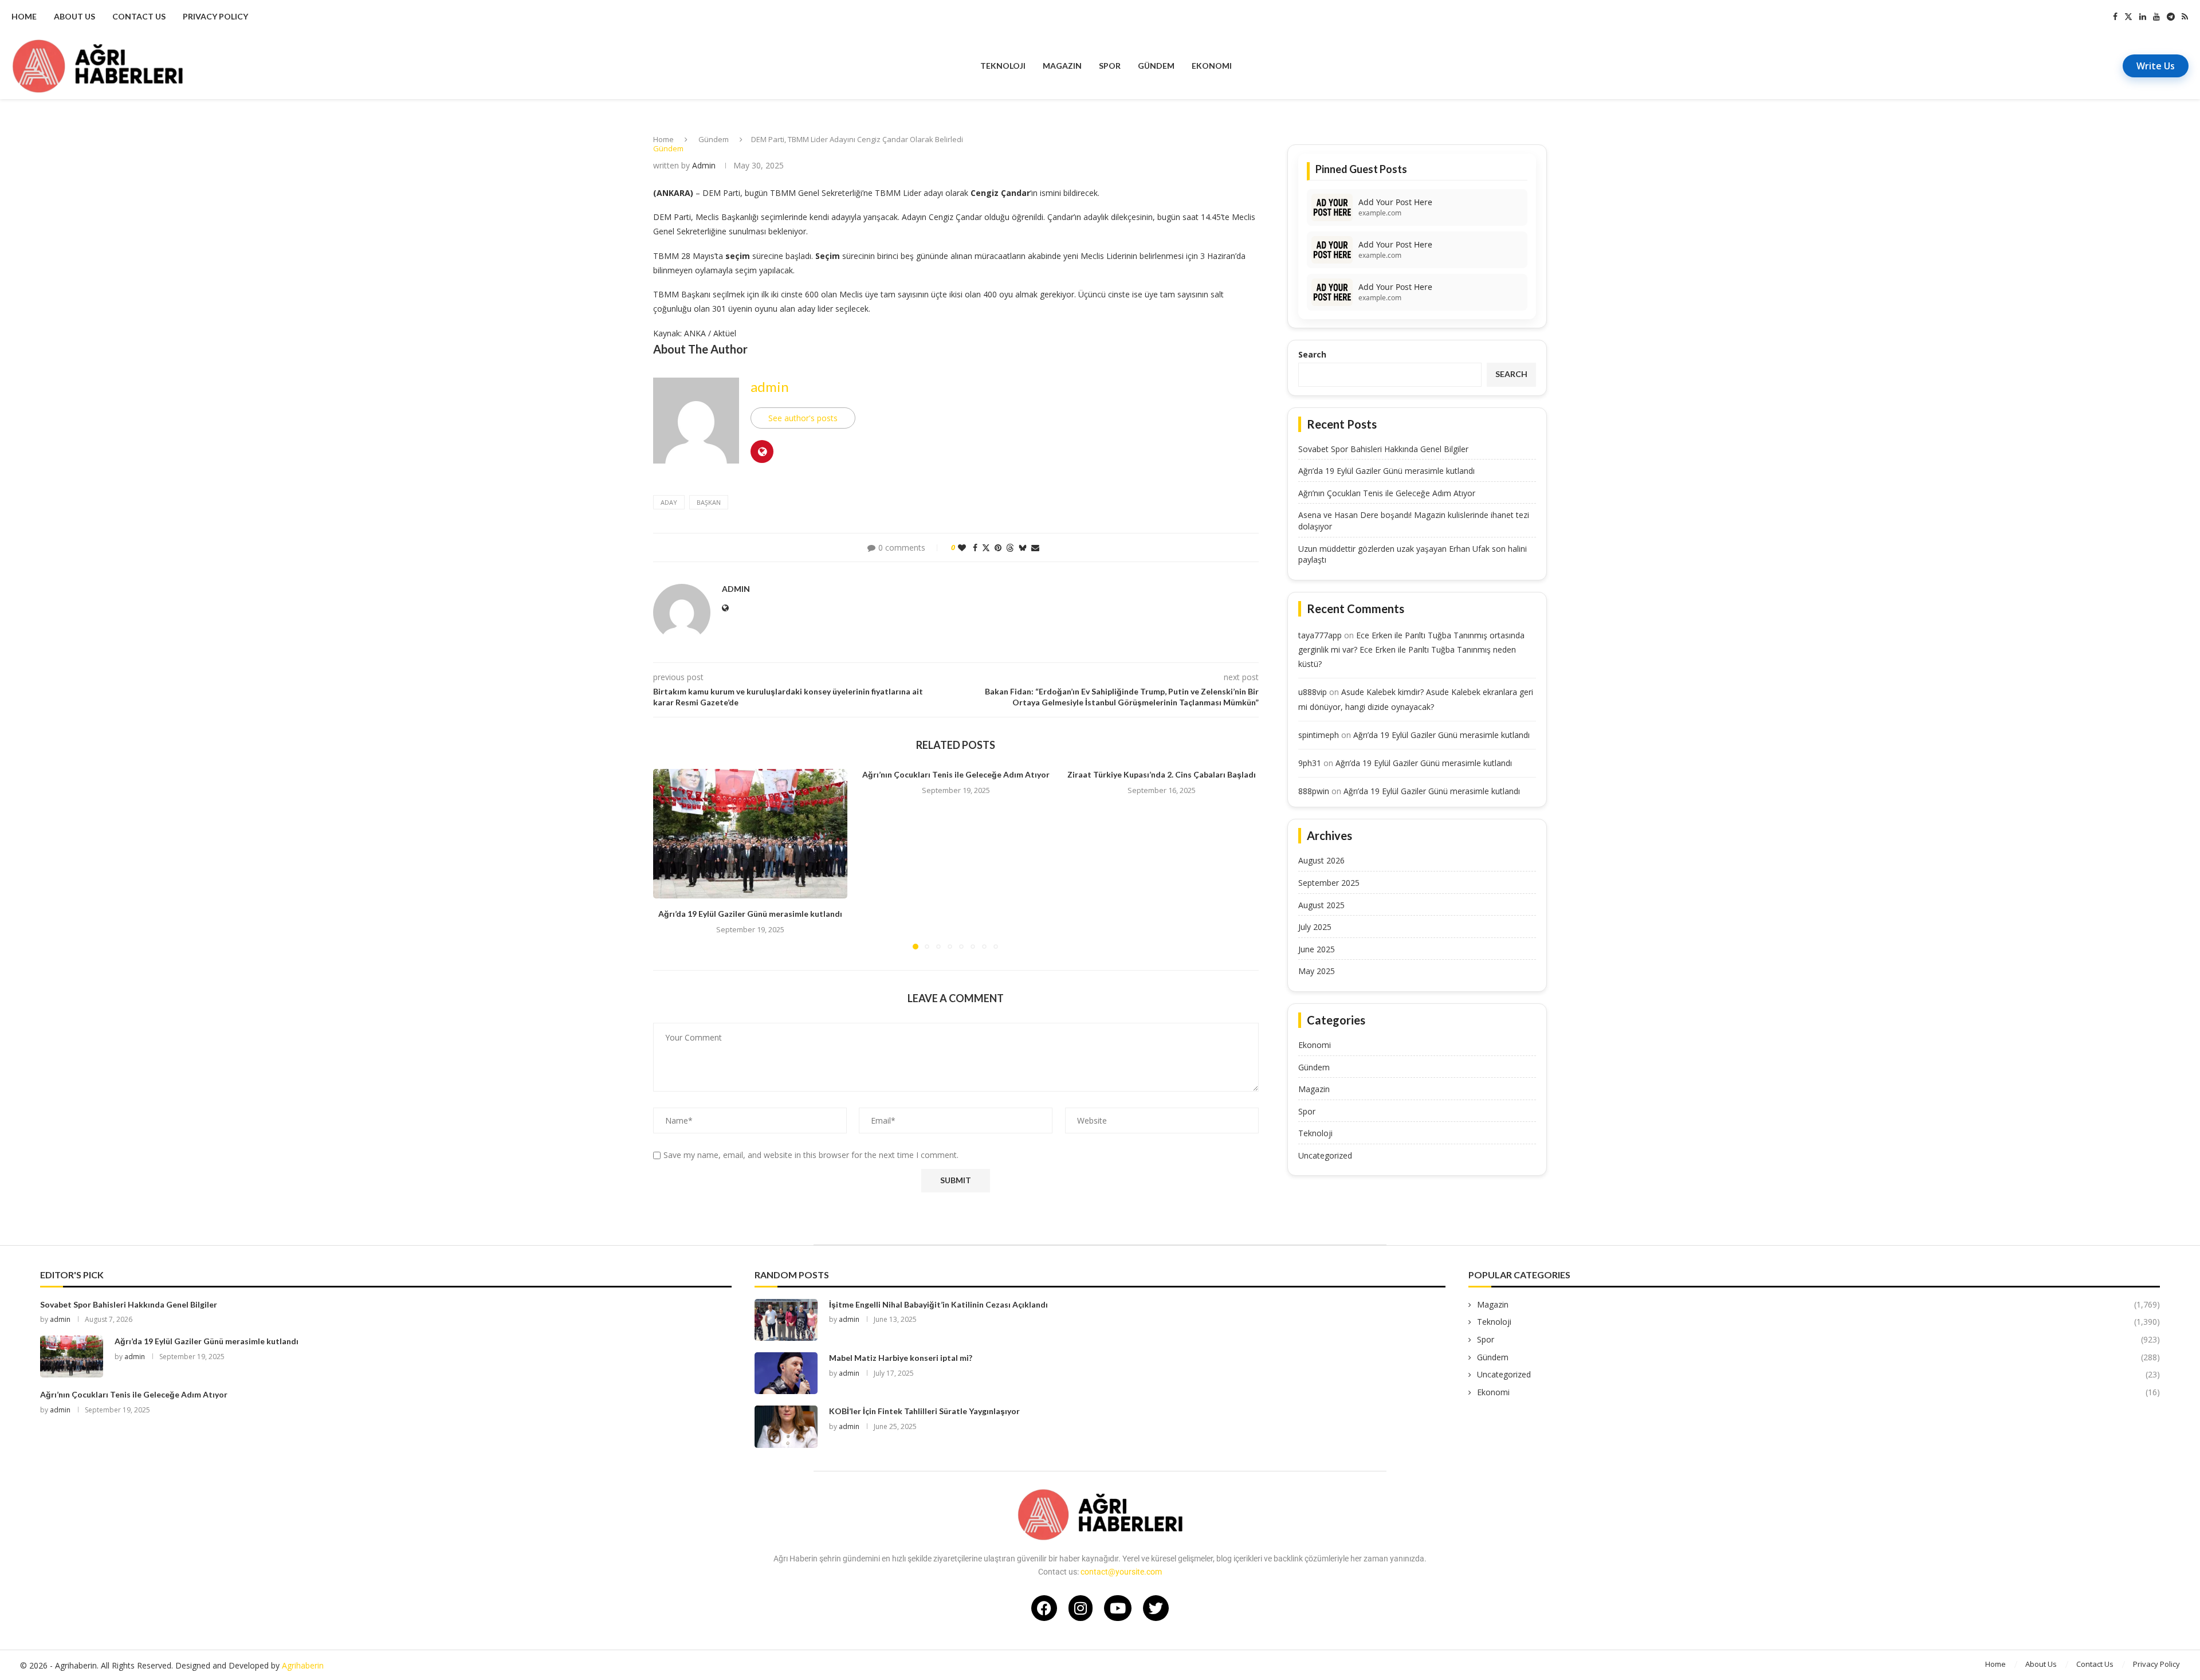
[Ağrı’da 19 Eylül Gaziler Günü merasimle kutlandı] (750, 834)
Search (1312, 354)
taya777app (1320, 635)
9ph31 (1310, 763)
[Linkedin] (2143, 17)
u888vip (1313, 692)
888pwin (1314, 791)
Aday (669, 502)
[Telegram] (2171, 17)
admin (704, 165)
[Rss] (2185, 17)
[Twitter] (2128, 17)
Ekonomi (1212, 66)
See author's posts (803, 418)
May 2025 (1317, 971)
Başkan (709, 502)
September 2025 (1329, 883)
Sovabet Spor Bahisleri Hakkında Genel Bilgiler (1383, 449)
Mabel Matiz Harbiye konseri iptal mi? (901, 1358)
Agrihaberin (303, 1665)
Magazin (1062, 66)
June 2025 (1317, 949)
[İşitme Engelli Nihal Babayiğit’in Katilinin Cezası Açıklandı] (786, 1320)
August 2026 (1321, 860)
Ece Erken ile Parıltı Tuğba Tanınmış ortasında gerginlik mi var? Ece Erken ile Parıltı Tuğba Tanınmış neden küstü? (1411, 649)
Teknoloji (1003, 66)
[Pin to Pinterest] (998, 547)
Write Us (2156, 66)
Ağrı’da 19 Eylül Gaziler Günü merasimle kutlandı (750, 914)
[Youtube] (2156, 17)
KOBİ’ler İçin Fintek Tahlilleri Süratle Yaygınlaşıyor (924, 1411)
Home (24, 16)
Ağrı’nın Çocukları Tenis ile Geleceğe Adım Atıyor (956, 774)
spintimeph (1319, 735)
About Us (74, 16)
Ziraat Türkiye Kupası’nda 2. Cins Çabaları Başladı (1162, 774)
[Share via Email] (1035, 547)
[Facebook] (2115, 17)
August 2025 (1321, 905)
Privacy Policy (215, 16)
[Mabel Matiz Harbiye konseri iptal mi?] (786, 1373)
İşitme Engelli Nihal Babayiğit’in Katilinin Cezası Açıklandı (938, 1304)
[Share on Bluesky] (1023, 547)
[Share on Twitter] (986, 547)
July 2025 (1315, 927)
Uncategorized (1325, 1155)
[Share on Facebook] (975, 547)
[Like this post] (962, 547)
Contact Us (139, 16)
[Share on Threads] (1010, 547)
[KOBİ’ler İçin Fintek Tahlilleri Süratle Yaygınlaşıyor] (786, 1426)
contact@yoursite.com (1121, 1572)
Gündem (1156, 66)
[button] (669, 859)
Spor (1110, 66)
